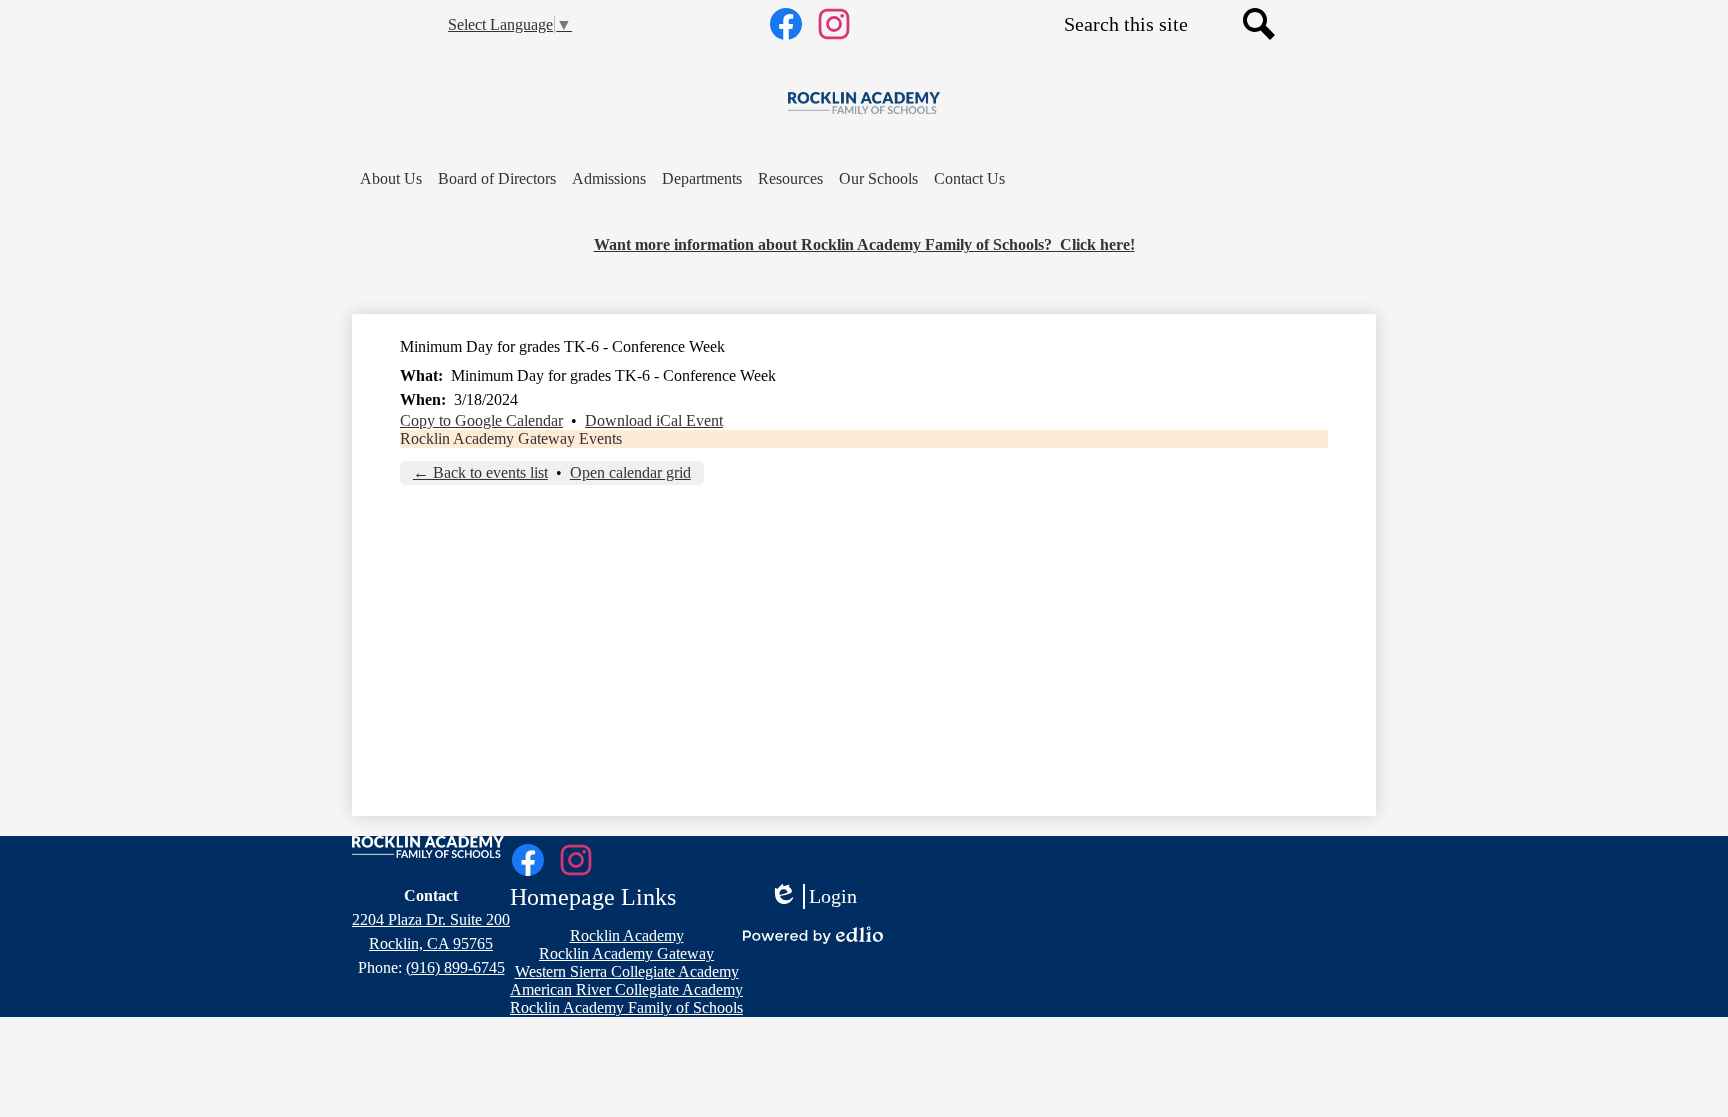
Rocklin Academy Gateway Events (511, 438)
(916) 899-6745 (455, 967)
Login (813, 897)
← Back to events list (480, 472)
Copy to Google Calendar (481, 420)
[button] (391, 179)
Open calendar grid (630, 472)
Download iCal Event (654, 420)
